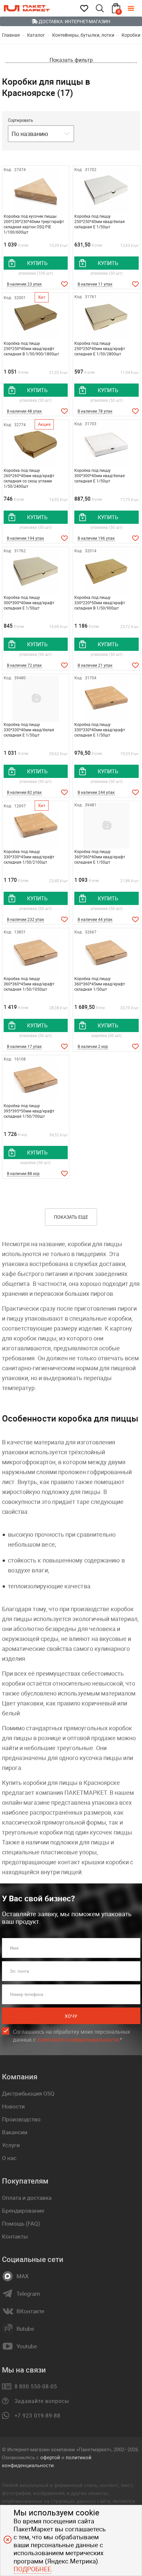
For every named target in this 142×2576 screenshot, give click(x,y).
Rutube (25, 2329)
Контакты (15, 2236)
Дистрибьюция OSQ (28, 2093)
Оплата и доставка (27, 2198)
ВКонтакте (30, 2311)
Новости (13, 2106)
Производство (21, 2119)
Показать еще (71, 1217)
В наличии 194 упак (25, 538)
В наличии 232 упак (25, 919)
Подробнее (32, 2569)
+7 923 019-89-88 (37, 2416)
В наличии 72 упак (24, 665)
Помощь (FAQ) (21, 2223)
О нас (9, 2158)
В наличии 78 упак (95, 411)
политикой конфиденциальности (78, 2040)
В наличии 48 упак (24, 411)
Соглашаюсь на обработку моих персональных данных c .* (71, 2036)
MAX (23, 2276)
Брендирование (23, 2211)
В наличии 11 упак (95, 284)
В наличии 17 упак (24, 1046)
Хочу (71, 2016)
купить (37, 263)
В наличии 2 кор (93, 1046)
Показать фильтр (71, 60)
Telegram (28, 2294)
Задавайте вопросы (42, 2401)
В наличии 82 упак (24, 792)
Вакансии (15, 2132)
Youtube (27, 2346)
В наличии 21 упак (95, 665)
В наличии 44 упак (95, 919)
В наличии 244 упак (96, 792)
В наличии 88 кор (23, 1173)
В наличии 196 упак (96, 538)
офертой (50, 2457)
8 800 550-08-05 (36, 2386)
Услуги (11, 2145)
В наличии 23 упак (24, 284)
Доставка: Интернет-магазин (74, 21)
